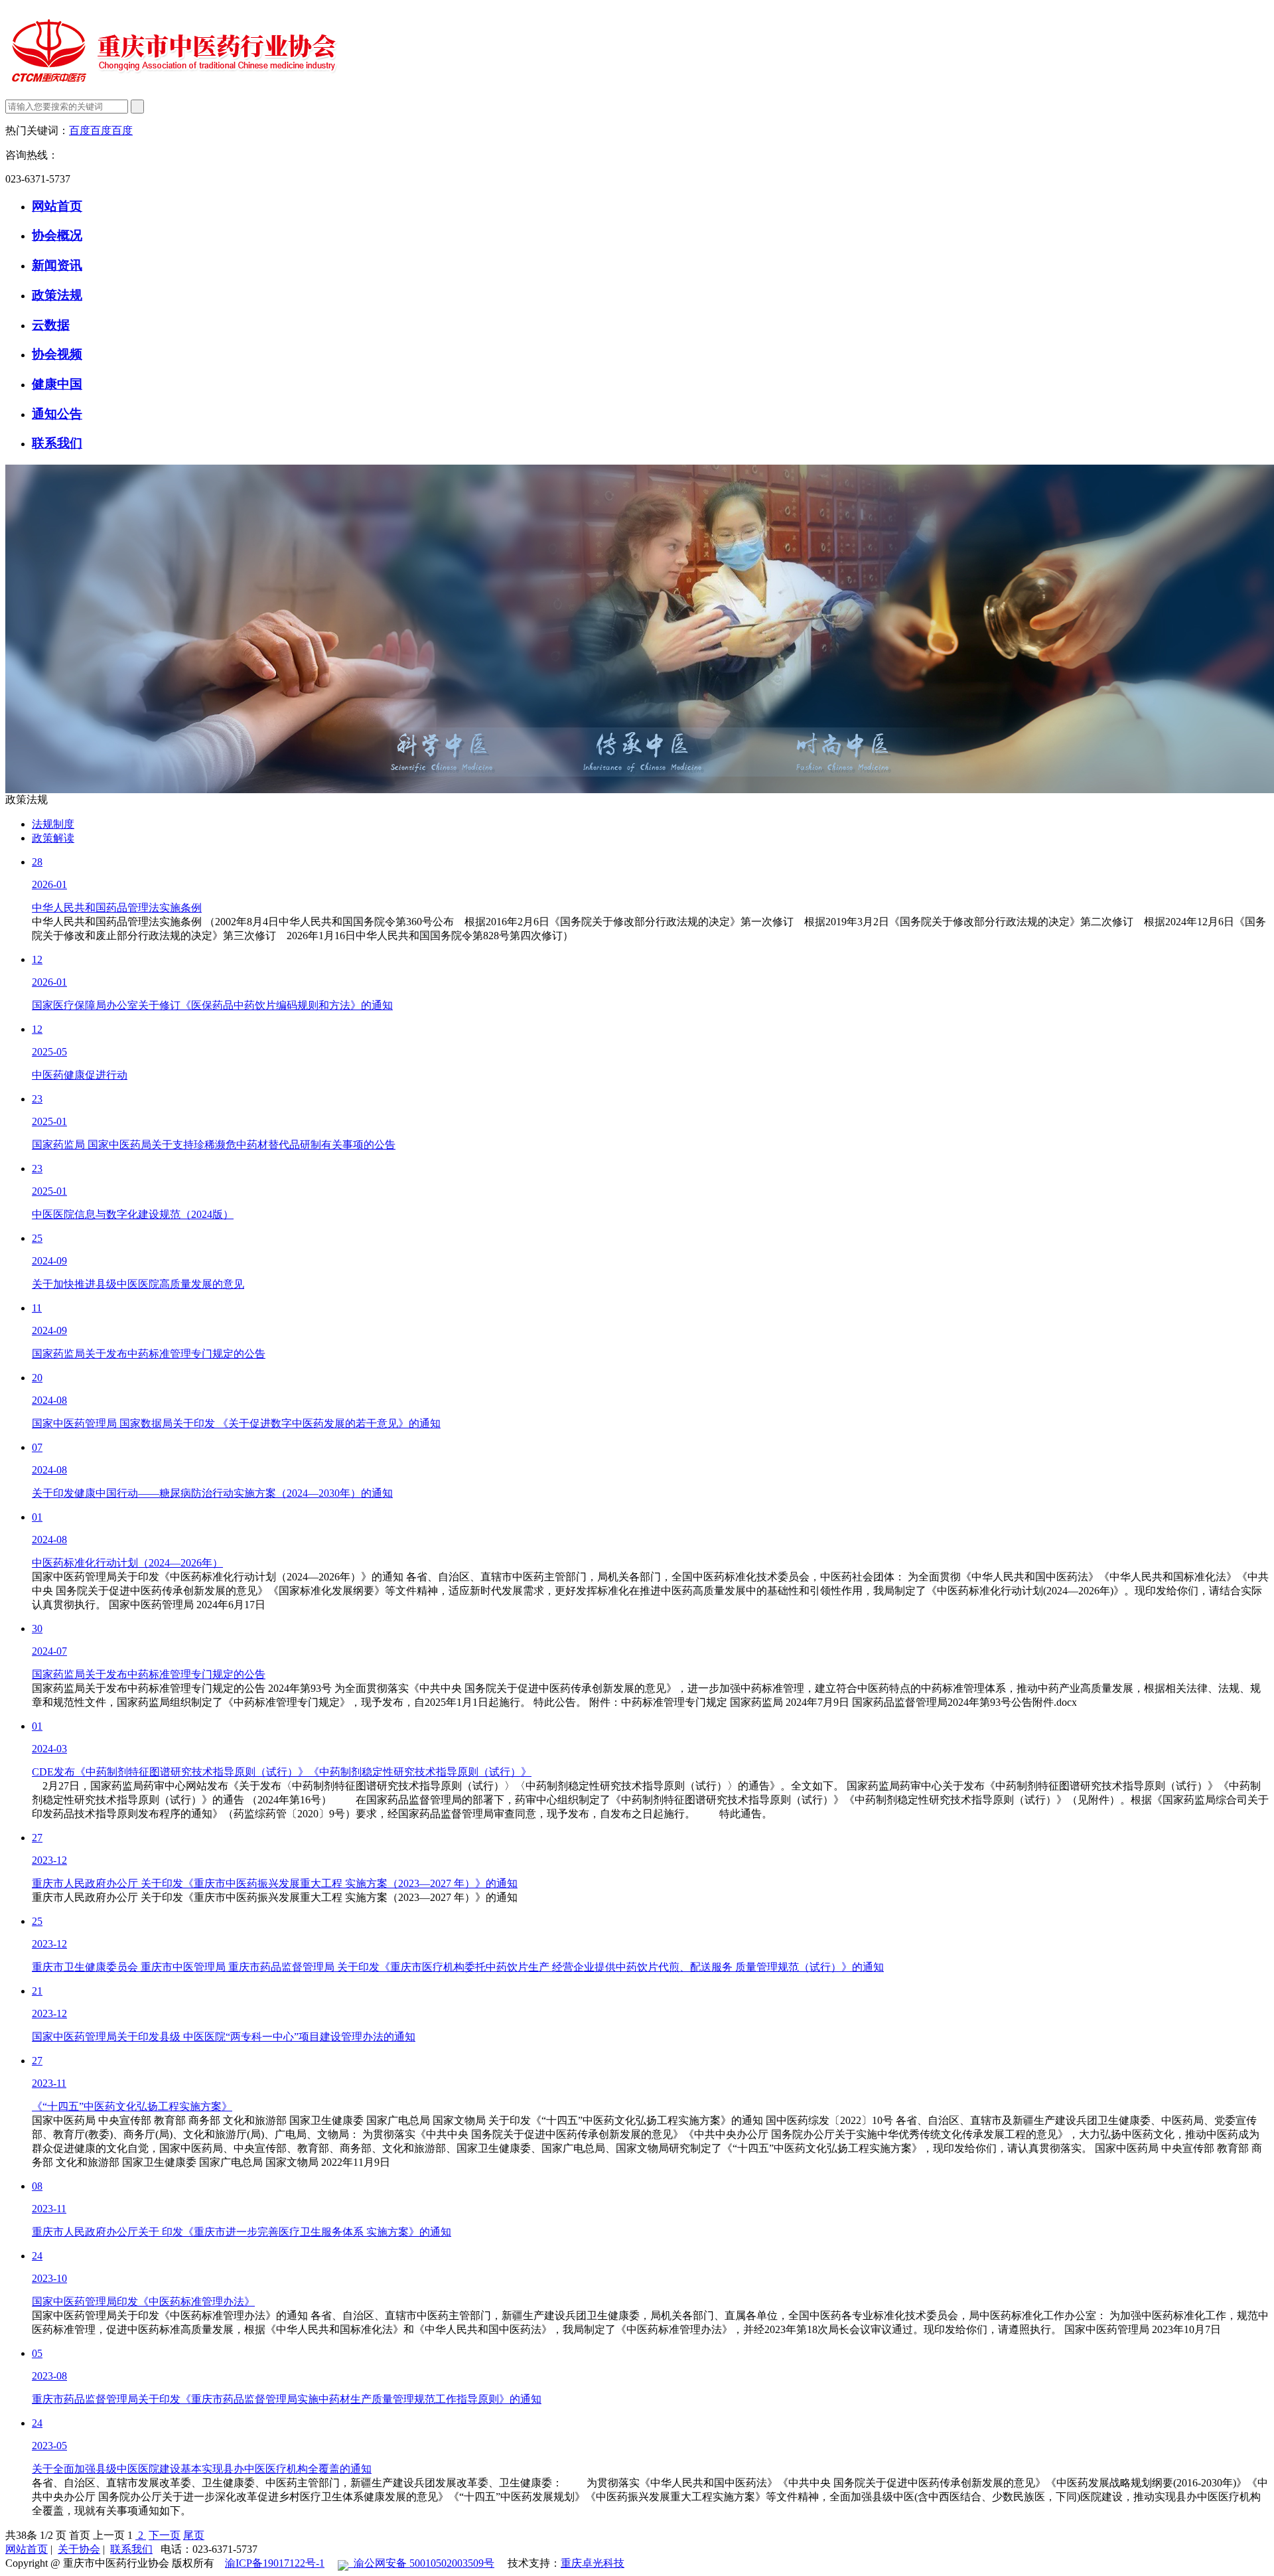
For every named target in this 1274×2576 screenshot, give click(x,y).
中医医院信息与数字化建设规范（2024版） (133, 1214)
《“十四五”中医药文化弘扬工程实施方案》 (132, 2106)
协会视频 (57, 354)
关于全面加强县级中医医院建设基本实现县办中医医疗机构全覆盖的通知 (202, 2469)
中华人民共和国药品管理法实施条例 (117, 908)
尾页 (194, 2535)
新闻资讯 (57, 265)
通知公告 (57, 414)
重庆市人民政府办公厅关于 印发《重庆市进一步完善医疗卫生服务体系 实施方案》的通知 (242, 2232)
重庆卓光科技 (593, 2563)
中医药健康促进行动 (80, 1075)
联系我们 (57, 443)
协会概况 (57, 235)
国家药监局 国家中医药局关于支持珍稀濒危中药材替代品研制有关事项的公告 (214, 1145)
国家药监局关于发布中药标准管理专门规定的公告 (149, 1354)
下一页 (165, 2535)
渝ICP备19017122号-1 (275, 2563)
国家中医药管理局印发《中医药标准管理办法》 (143, 2302)
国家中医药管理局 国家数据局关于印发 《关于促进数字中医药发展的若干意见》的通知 (236, 1423)
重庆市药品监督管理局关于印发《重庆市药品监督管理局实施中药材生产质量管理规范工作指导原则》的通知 (287, 2399)
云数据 (51, 325)
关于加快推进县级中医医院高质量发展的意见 (138, 1284)
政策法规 (57, 295)
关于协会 (79, 2549)
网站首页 (57, 206)
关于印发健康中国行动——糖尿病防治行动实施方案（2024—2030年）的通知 (212, 1493)
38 (21, 2535)
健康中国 (57, 384)
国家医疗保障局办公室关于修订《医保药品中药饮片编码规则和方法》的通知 (212, 1005)
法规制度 (53, 824)
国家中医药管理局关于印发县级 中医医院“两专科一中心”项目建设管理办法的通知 (224, 2037)
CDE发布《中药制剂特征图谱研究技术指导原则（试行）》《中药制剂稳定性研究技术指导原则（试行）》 (282, 1772)
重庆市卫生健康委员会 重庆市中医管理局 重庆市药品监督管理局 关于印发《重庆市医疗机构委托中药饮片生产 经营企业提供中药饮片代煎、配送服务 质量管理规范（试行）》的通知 (458, 1967)
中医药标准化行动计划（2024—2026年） (127, 1563)
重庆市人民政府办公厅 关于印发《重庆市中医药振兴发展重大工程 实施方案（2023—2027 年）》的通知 (275, 1883)
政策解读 (53, 838)
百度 (80, 130)
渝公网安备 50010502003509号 (421, 2563)
